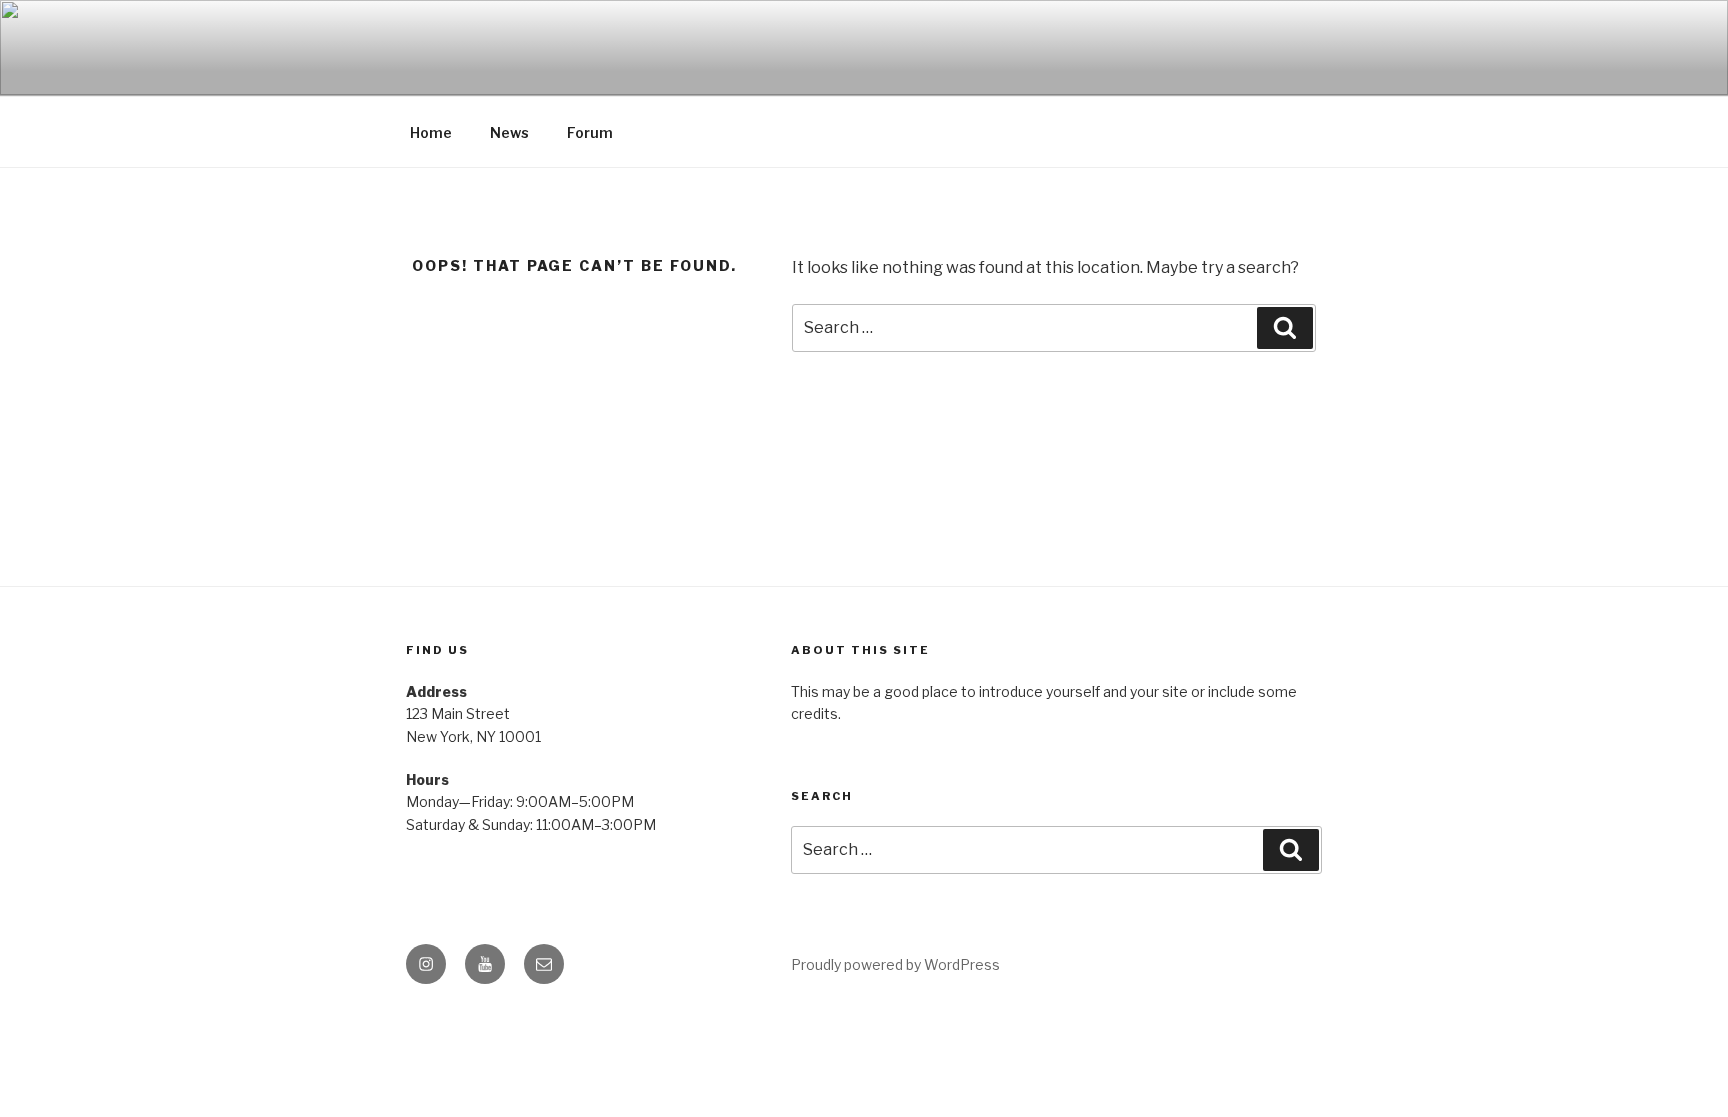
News (509, 132)
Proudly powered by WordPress (895, 964)
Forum (590, 132)
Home (431, 132)
